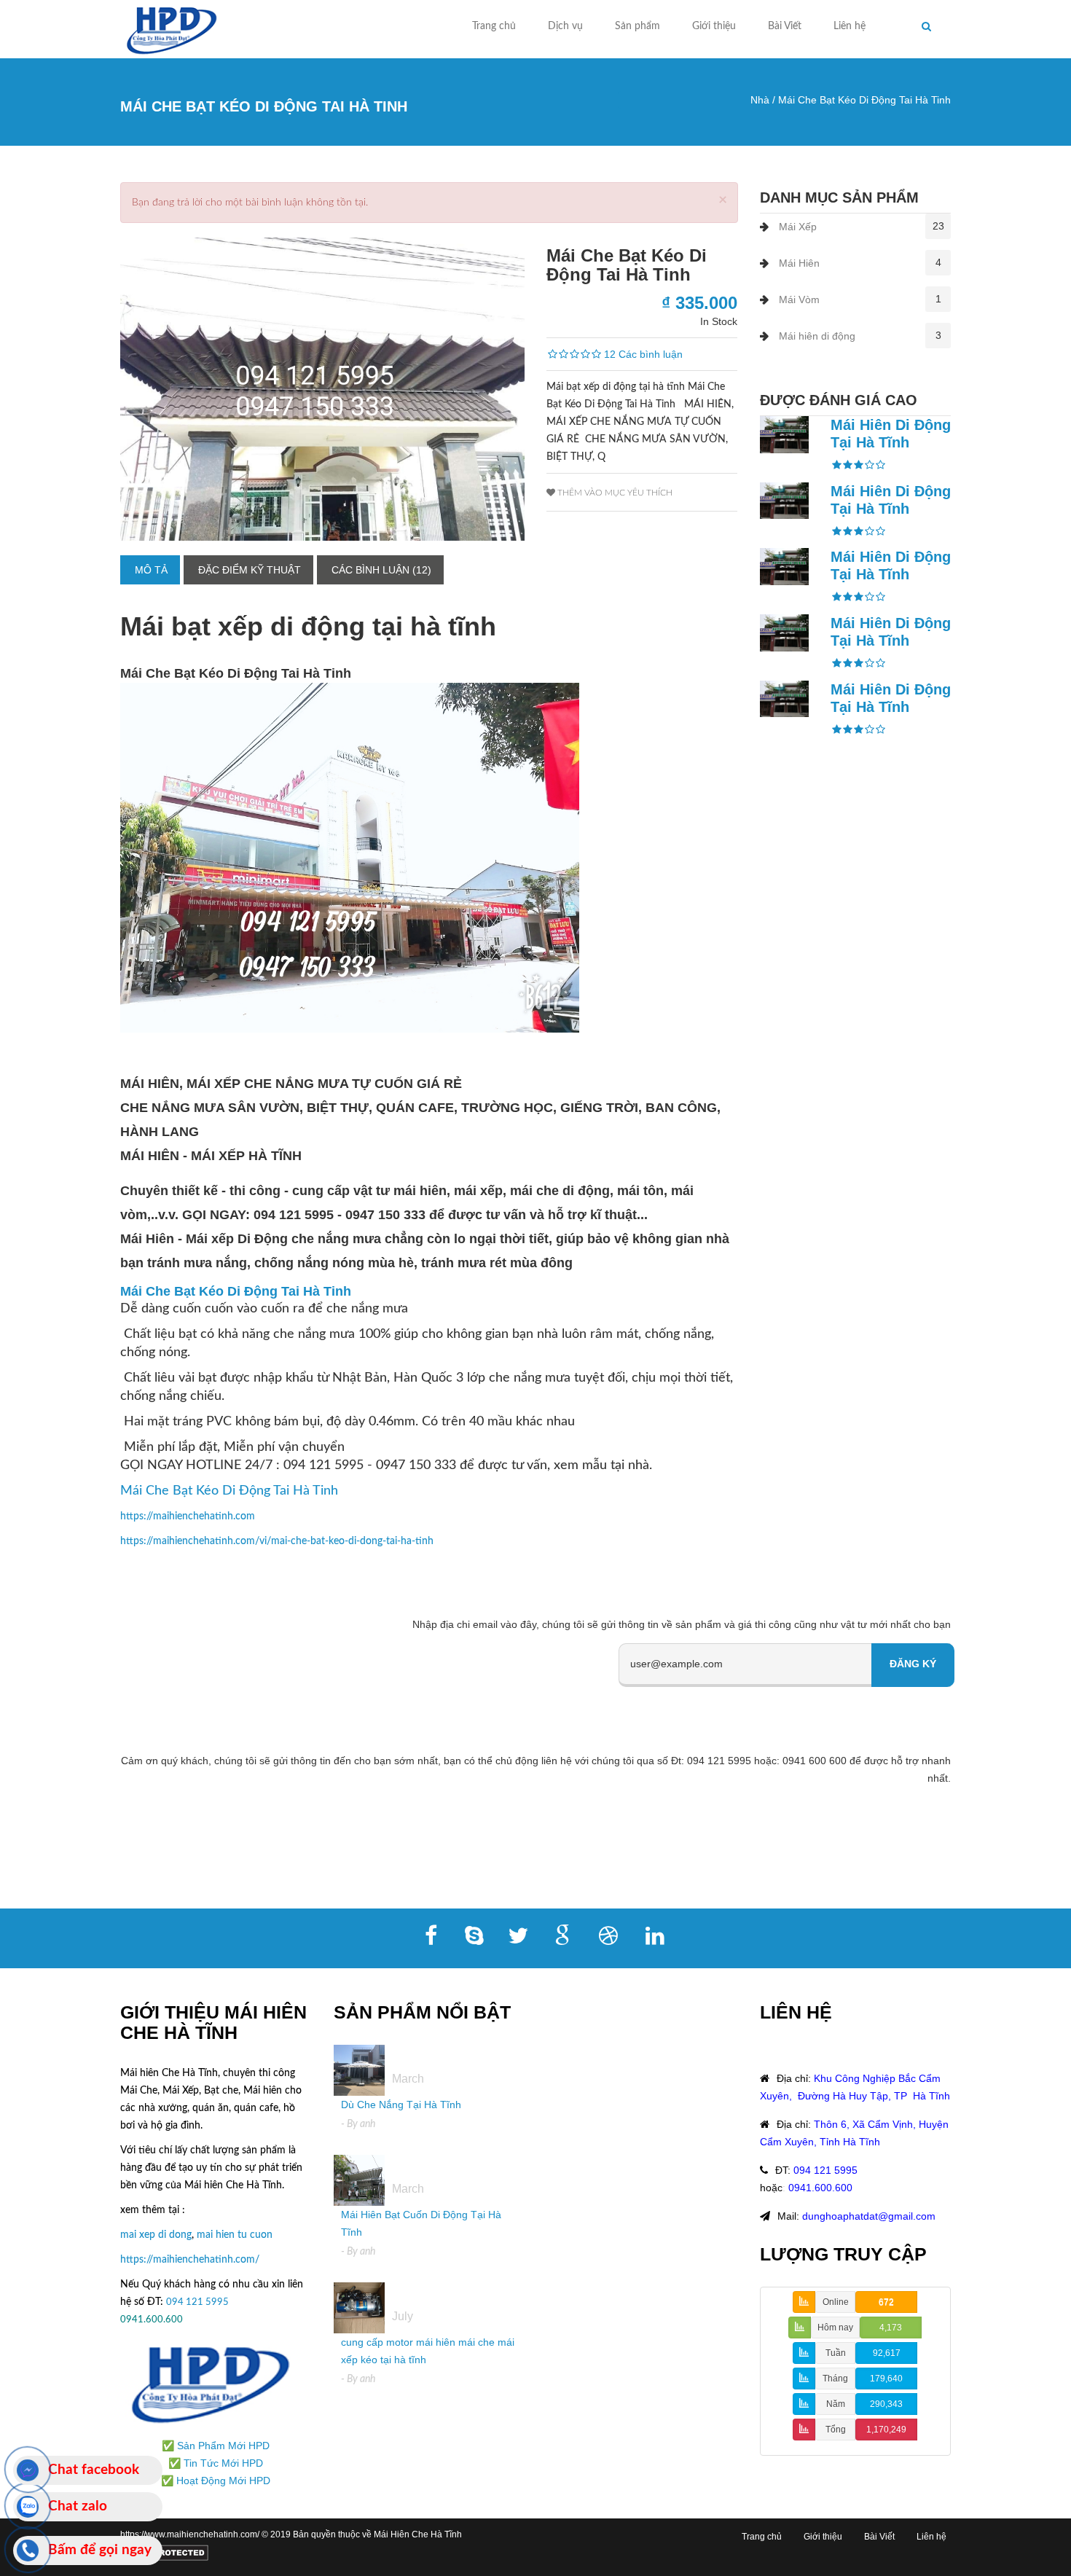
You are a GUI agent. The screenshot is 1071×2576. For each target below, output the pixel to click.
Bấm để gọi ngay (100, 2550)
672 (886, 2302)
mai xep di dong (156, 2235)
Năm (836, 2404)
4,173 (891, 2328)
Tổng (836, 2430)
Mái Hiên (799, 263)
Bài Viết (785, 26)
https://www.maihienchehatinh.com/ (191, 2534)
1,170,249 (886, 2430)
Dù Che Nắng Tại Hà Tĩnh (401, 2105)
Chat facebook (94, 2470)
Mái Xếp (798, 227)
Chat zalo (78, 2506)
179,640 (886, 2379)
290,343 (886, 2404)
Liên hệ (850, 26)
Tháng (835, 2379)
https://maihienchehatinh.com (188, 1516)
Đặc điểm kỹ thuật (250, 570)
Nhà (760, 100)
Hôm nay (835, 2328)
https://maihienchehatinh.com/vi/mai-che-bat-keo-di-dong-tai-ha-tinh (277, 1541)
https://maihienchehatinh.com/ (190, 2260)
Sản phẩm (637, 26)
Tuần (836, 2353)
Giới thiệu (714, 26)
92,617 (887, 2353)
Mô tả (151, 570)
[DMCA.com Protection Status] (164, 2552)
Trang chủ (494, 26)
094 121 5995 (199, 2302)
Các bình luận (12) (381, 570)
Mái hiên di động (817, 336)
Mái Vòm (799, 300)
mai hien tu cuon (235, 2235)
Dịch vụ (565, 26)
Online (836, 2302)
